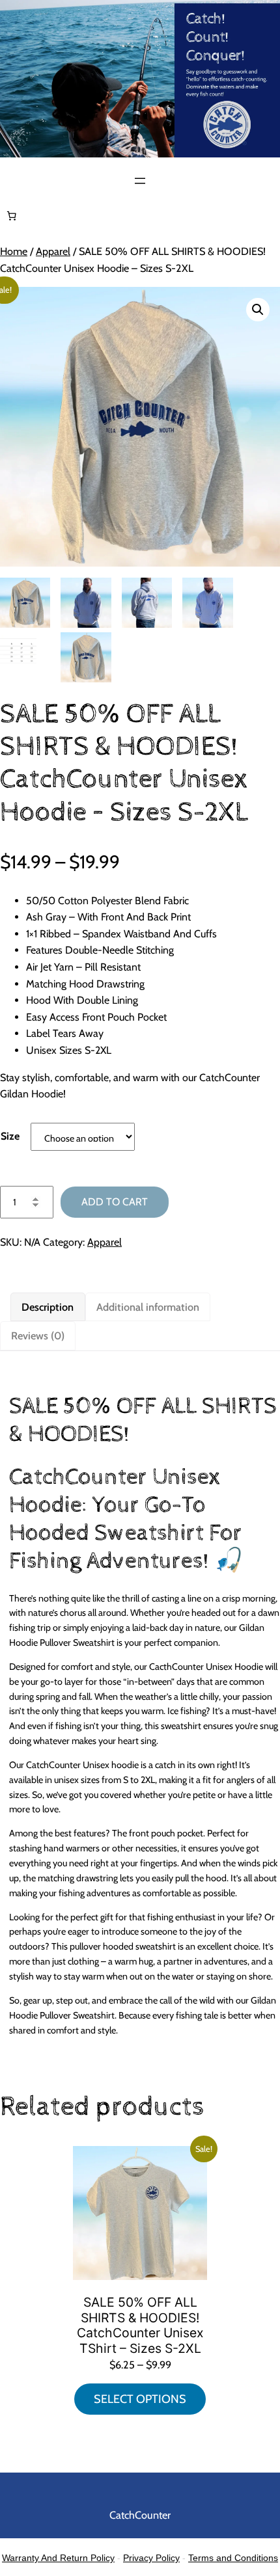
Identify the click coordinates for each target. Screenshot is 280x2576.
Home (14, 251)
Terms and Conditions (233, 2558)
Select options (140, 2399)
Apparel (53, 251)
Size (10, 1136)
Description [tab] (48, 1307)
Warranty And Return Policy (58, 2558)
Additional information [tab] (148, 1307)
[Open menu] (140, 181)
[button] (258, 310)
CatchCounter (140, 2515)
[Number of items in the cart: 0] (12, 216)
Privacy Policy (151, 2558)
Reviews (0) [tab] (38, 1335)
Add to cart (115, 1202)
